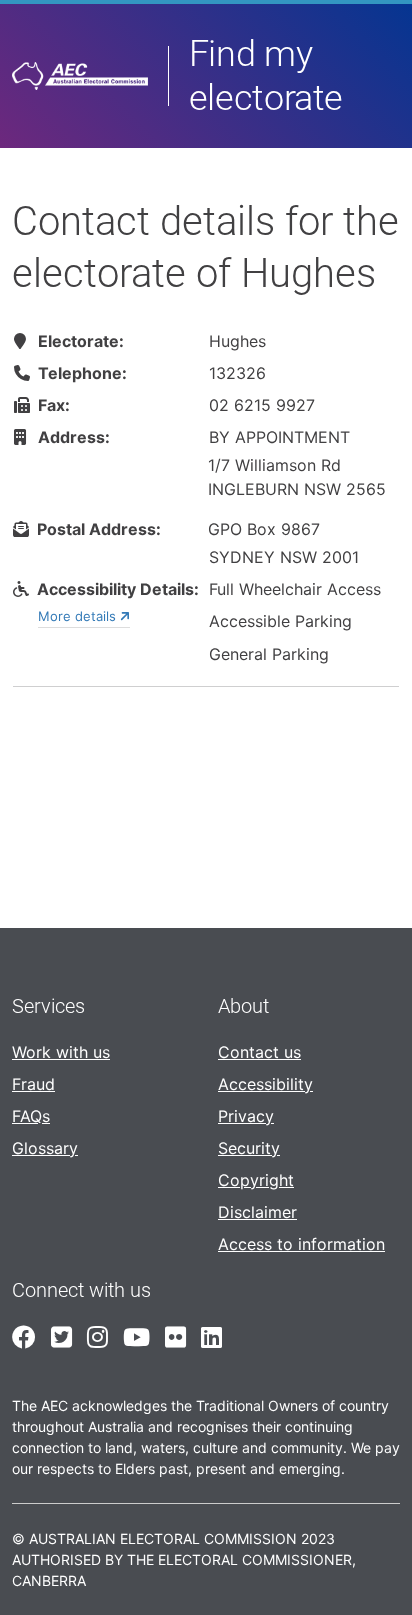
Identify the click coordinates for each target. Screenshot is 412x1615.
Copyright (256, 1180)
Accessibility (265, 1084)
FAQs (31, 1116)
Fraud (33, 1084)
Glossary (45, 1148)
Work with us (61, 1052)
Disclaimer (257, 1212)
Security (249, 1148)
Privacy (246, 1116)
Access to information (301, 1244)
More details (79, 616)
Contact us (259, 1052)
